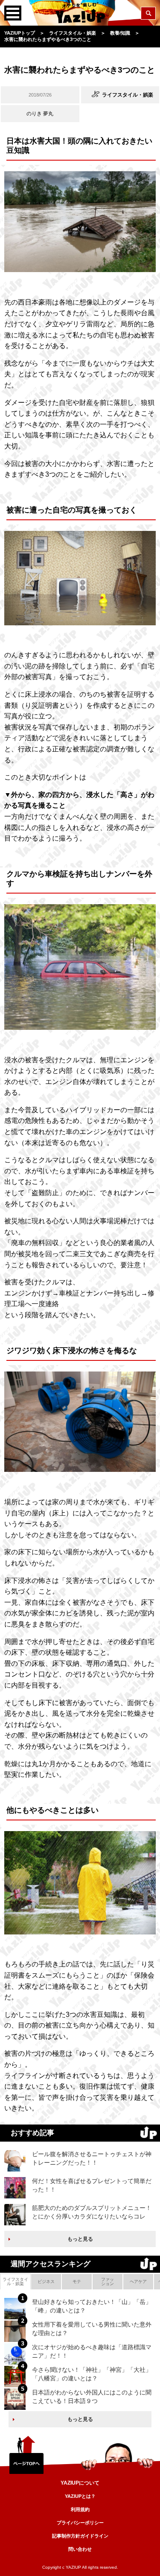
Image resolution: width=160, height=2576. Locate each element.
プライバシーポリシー (80, 2523)
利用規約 (80, 2509)
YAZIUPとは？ (80, 2496)
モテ (77, 2281)
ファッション (108, 2281)
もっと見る (80, 2239)
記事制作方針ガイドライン (80, 2536)
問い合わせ (80, 2549)
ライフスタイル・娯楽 (15, 2281)
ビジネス (46, 2281)
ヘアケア (138, 2281)
